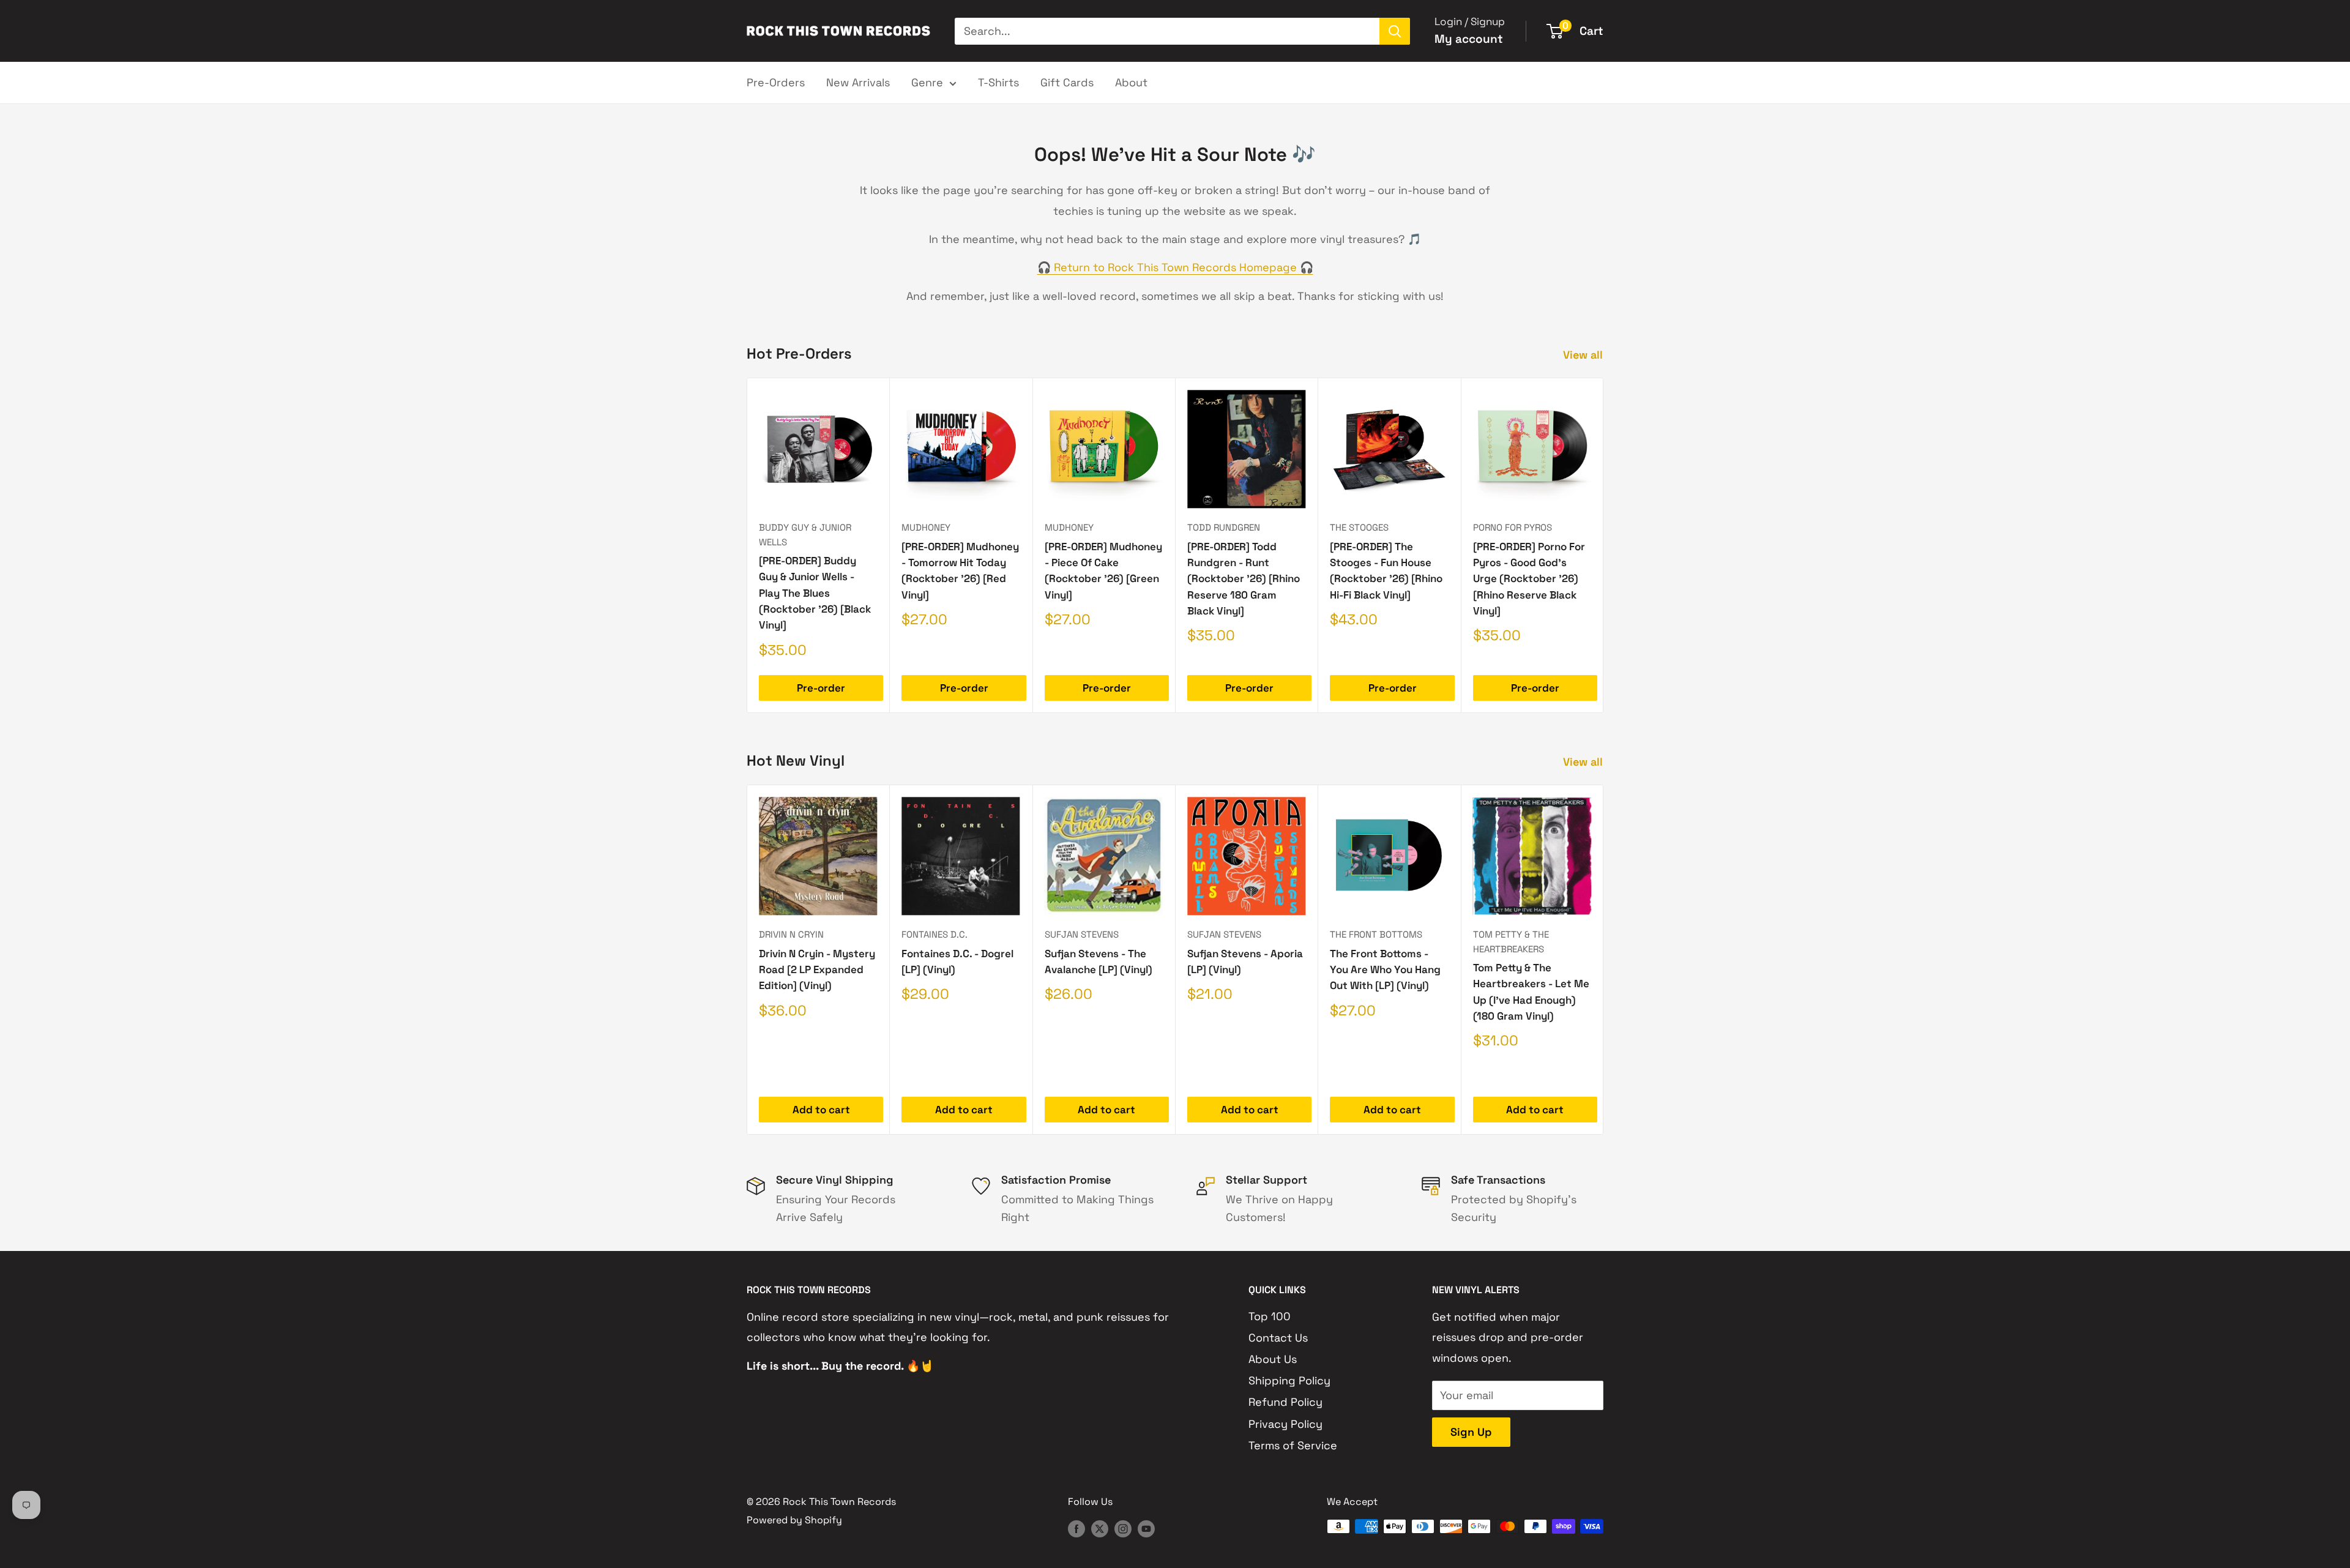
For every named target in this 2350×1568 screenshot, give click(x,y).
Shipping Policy (1289, 1380)
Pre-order (821, 688)
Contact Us (1278, 1338)
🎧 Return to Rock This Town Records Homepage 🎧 (1175, 267)
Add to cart (821, 1110)
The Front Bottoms (1376, 934)
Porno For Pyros (1513, 527)
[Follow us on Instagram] (1123, 1528)
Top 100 (1270, 1316)
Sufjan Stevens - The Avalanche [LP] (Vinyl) (1099, 961)
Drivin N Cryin (791, 934)
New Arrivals (858, 82)
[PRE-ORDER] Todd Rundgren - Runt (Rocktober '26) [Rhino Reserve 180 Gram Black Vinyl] (1244, 579)
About (1131, 82)
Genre (927, 82)
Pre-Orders (776, 82)
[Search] (1395, 31)
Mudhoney (926, 527)
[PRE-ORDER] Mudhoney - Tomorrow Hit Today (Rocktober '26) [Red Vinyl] (960, 571)
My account (1469, 39)
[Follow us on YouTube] (1146, 1528)
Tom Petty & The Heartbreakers (1511, 941)
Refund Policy (1285, 1402)
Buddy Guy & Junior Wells (805, 534)
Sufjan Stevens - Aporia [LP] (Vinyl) (1245, 961)
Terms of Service (1293, 1445)
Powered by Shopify (794, 1520)
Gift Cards (1067, 82)
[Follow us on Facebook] (1076, 1528)
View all (1584, 355)
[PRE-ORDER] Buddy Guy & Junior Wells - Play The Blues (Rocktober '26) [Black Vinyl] (815, 593)
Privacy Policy (1285, 1424)
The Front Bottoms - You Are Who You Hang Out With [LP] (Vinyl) (1385, 970)
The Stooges (1359, 527)
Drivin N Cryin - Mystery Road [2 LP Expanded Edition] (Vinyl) (817, 970)
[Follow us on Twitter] (1100, 1528)
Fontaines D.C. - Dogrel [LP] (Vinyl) (957, 961)
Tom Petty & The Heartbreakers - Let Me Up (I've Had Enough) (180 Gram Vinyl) (1531, 992)
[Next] (1604, 546)
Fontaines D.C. (934, 934)
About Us (1273, 1359)
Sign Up (1471, 1432)
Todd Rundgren (1224, 527)
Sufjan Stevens (1082, 934)
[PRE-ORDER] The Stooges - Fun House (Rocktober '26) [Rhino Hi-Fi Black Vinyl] (1386, 571)
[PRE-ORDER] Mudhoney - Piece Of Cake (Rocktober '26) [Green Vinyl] (1103, 571)
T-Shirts (998, 82)
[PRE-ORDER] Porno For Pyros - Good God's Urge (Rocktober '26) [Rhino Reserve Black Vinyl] (1529, 579)
